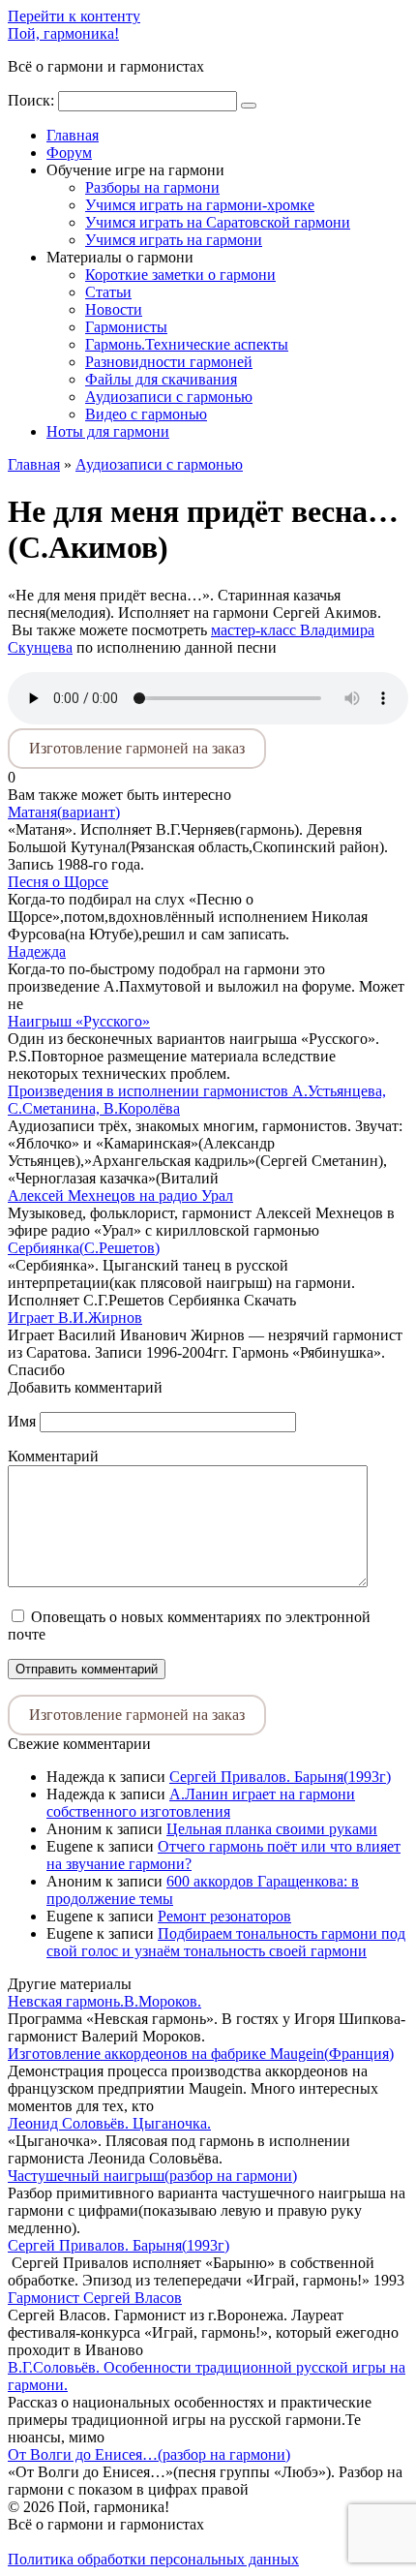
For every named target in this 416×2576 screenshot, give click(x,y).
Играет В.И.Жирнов (75, 1318)
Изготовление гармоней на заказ (137, 748)
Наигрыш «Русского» (79, 1021)
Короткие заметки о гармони (180, 275)
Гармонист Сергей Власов (95, 2298)
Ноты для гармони (108, 431)
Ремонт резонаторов (224, 1916)
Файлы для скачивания (161, 379)
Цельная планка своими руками (272, 1829)
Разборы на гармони (152, 187)
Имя (22, 1421)
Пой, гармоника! (63, 33)
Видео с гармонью (146, 414)
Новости (114, 309)
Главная (73, 135)
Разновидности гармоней (169, 362)
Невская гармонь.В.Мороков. (104, 2001)
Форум (69, 153)
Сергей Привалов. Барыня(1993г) (280, 1777)
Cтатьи (108, 292)
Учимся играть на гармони (174, 240)
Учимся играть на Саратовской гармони (218, 222)
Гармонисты (126, 327)
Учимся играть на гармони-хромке (200, 205)
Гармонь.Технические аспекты (187, 344)
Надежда (37, 951)
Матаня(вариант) (64, 812)
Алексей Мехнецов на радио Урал (120, 1196)
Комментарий (53, 1456)
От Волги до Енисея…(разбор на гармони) (149, 2454)
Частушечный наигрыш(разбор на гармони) (152, 2176)
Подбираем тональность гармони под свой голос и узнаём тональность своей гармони (226, 1942)
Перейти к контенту (74, 16)
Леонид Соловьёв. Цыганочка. (109, 2123)
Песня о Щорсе (58, 882)
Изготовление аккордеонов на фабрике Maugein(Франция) (201, 2054)
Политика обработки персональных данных (153, 2559)
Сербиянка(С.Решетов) (84, 1248)
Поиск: (33, 100)
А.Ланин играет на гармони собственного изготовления (201, 1803)
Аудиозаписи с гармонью (169, 397)
